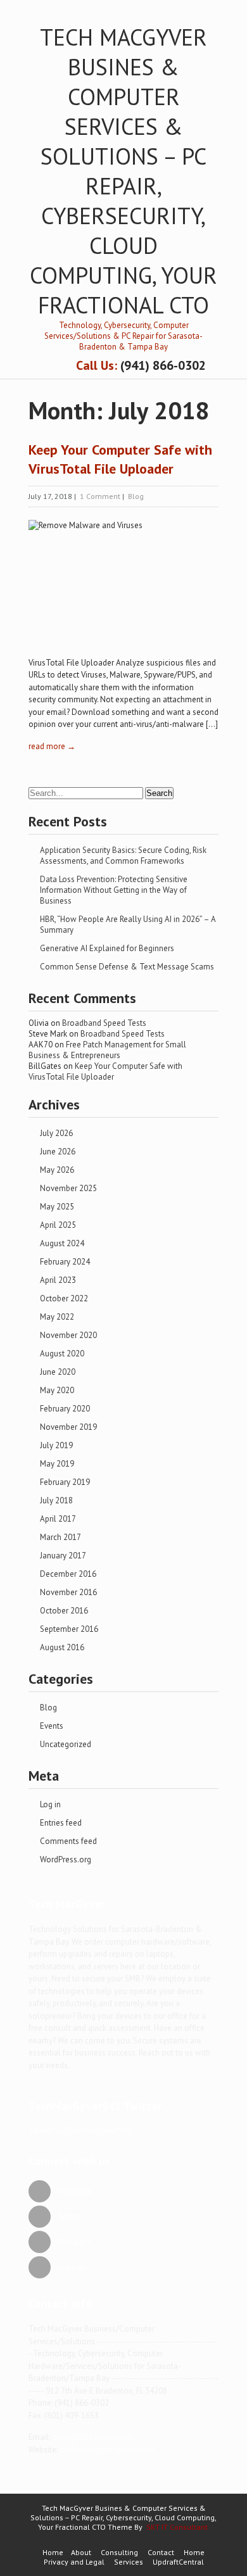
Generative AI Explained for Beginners (107, 948)
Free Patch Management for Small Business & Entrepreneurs (107, 1050)
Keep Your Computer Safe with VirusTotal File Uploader (105, 1071)
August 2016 (62, 1647)
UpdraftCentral (178, 2562)
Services (129, 2562)
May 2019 (57, 1464)
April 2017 (58, 1519)
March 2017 (60, 1537)
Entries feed (61, 1823)
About (81, 2552)
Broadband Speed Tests (104, 1023)
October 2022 (64, 1298)
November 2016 (68, 1592)
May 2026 (57, 1170)
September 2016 (69, 1629)
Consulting (119, 2552)
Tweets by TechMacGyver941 (80, 2131)
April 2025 (58, 1225)
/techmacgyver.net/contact (107, 2450)
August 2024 (62, 1243)
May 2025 (57, 1207)
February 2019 (65, 1482)
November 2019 (68, 1427)
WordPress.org (66, 1859)
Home (53, 2552)
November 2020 (68, 1335)
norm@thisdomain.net (92, 2437)
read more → (52, 746)
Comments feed (68, 1841)
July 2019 (56, 1445)
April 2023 (58, 1280)
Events (52, 1726)
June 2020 (58, 1372)
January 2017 (63, 1556)
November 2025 (68, 1188)
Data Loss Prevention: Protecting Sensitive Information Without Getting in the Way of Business (114, 890)
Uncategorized (66, 1744)
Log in (50, 1804)
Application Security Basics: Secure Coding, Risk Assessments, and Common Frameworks (123, 856)
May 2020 (57, 1390)
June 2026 (58, 1152)
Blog (136, 496)
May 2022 (57, 1317)
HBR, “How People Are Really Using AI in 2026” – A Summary (128, 925)
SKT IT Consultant (177, 2527)
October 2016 (64, 1611)
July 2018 (56, 1500)
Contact (161, 2552)
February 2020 (65, 1409)
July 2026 (56, 1133)
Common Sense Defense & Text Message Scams (127, 967)
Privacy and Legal (74, 2562)
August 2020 (62, 1354)
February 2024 (65, 1262)
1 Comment (100, 496)
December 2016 (68, 1574)
